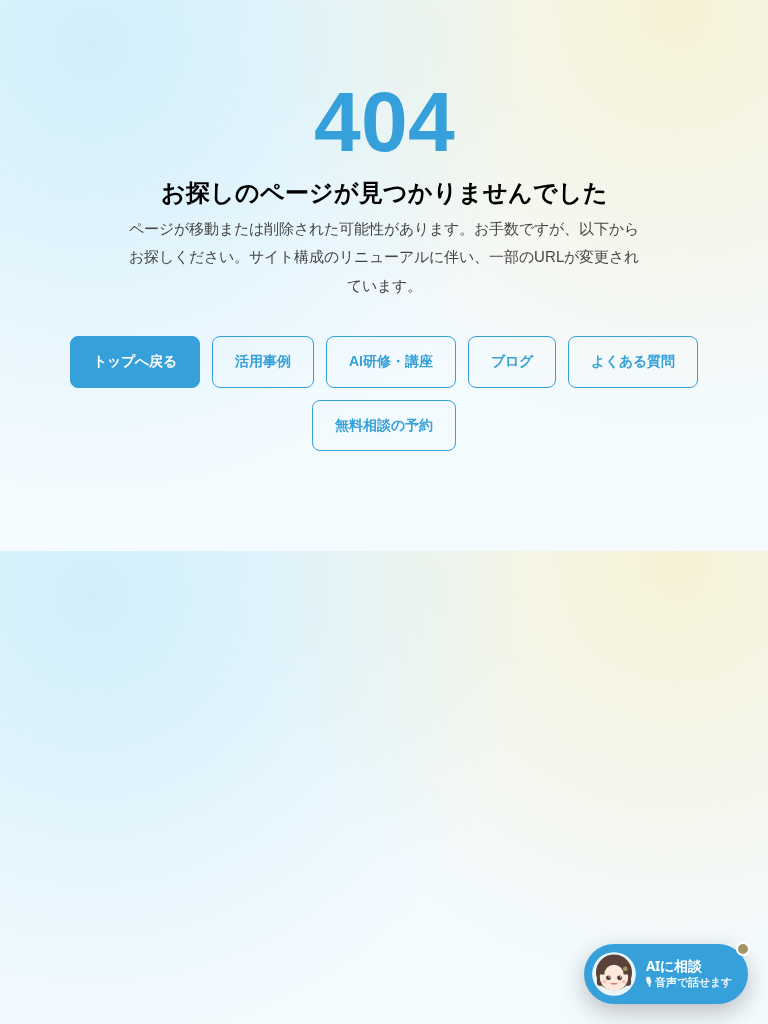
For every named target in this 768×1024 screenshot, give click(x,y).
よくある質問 (633, 361)
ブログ (512, 361)
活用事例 (263, 361)
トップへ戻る (135, 361)
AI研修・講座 (391, 361)
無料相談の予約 (384, 425)
